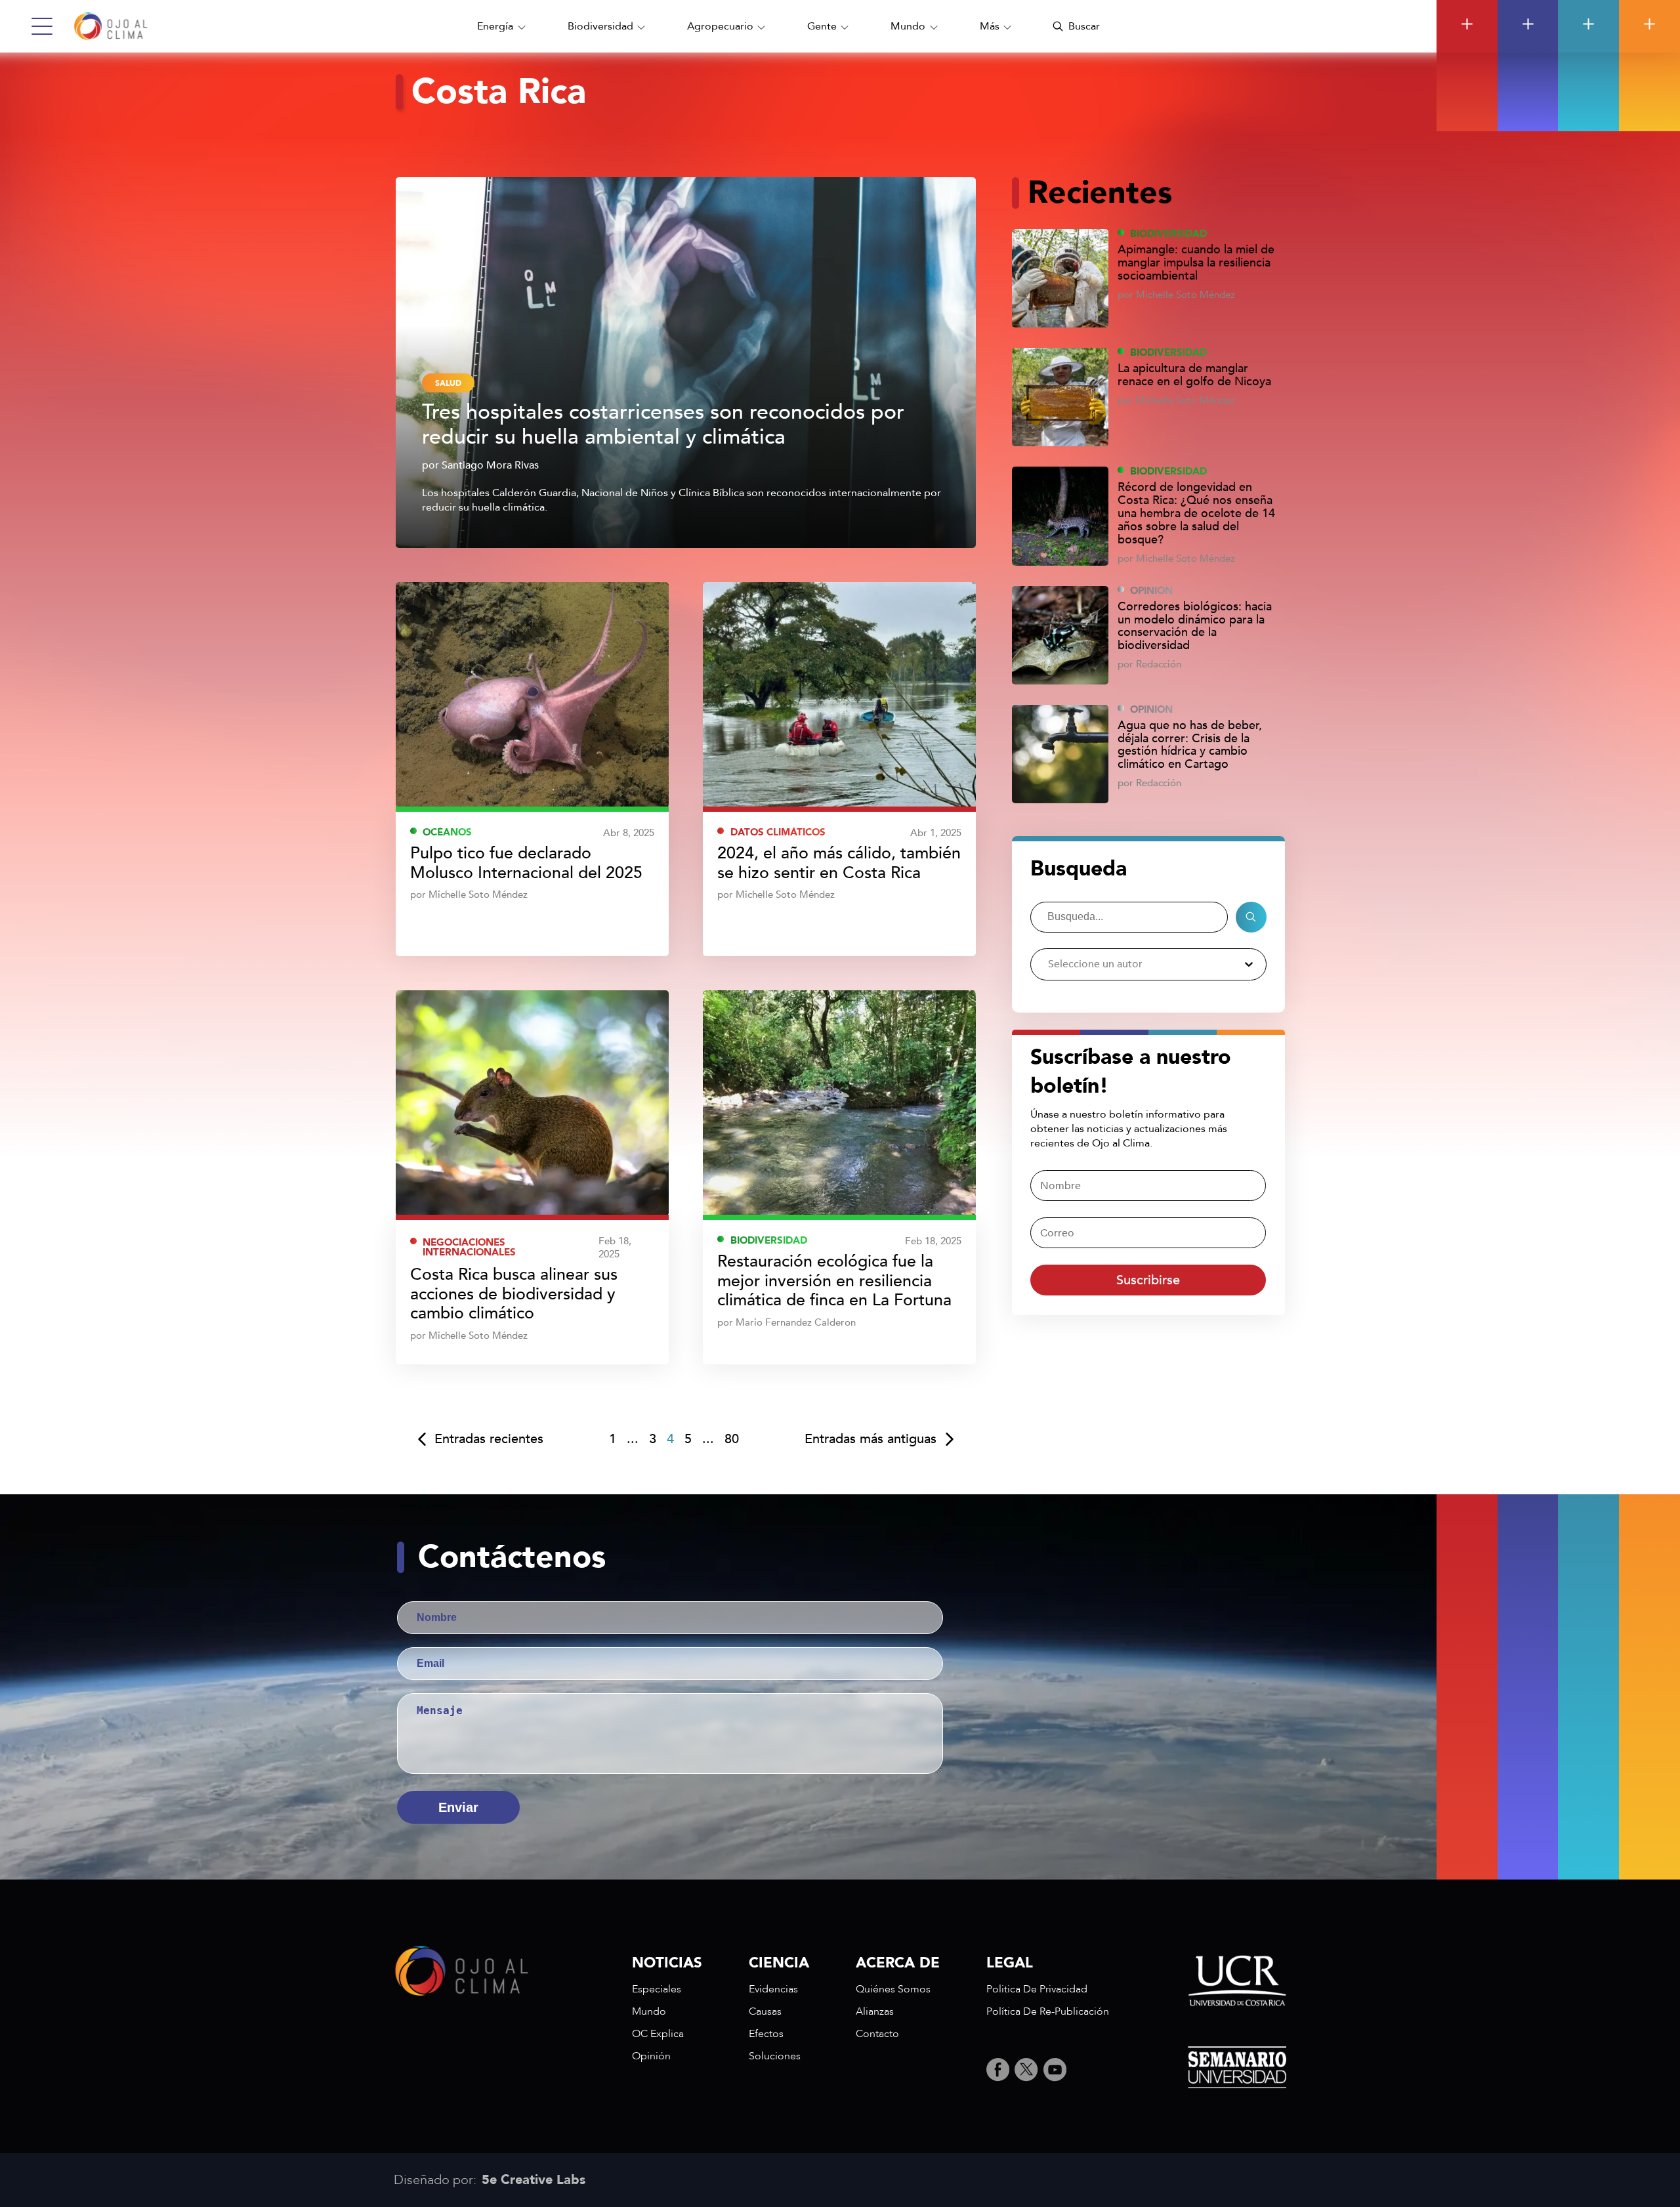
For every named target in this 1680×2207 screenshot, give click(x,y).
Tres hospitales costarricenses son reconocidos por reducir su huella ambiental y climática (663, 425)
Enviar (458, 1807)
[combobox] (1048, 964)
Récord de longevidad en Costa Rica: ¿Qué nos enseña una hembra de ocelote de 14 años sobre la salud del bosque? (1196, 514)
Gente (822, 26)
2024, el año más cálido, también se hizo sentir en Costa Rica (839, 863)
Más (990, 26)
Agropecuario (720, 26)
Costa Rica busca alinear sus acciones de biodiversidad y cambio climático (514, 1294)
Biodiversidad (600, 26)
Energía (495, 26)
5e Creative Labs (534, 2180)
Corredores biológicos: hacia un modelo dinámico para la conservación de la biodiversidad (1195, 626)
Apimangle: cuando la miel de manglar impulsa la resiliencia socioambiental (1196, 263)
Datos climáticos (778, 832)
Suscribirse (1148, 1280)
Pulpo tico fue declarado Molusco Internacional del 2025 (526, 863)
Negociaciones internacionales (469, 1248)
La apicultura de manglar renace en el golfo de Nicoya (1194, 375)
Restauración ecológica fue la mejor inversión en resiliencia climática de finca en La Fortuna (834, 1281)
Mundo (908, 26)
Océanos (447, 832)
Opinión (1151, 591)
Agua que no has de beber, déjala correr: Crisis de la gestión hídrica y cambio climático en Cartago (1190, 745)
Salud (448, 383)
